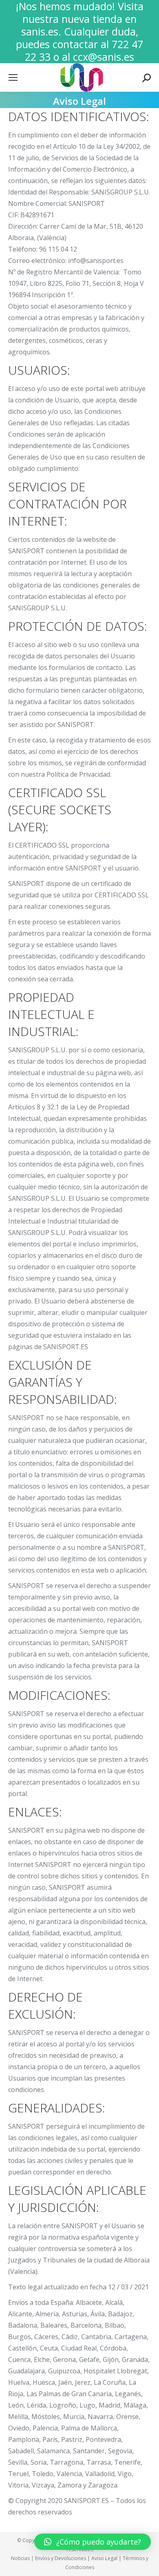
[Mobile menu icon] (13, 77)
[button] (13, 12)
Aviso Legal (104, 2558)
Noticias (20, 2558)
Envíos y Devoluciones (61, 2558)
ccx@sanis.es (104, 57)
